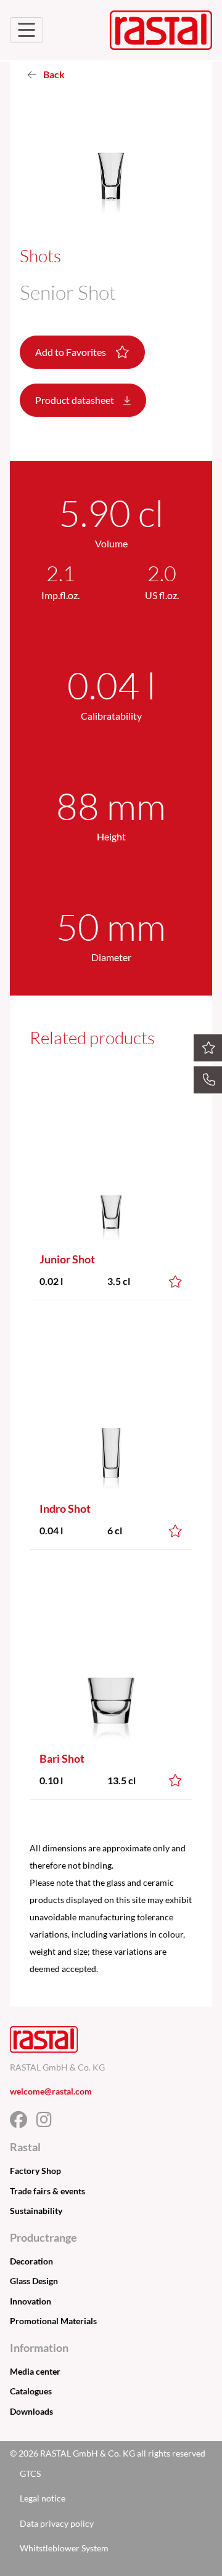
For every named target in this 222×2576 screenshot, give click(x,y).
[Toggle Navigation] (27, 30)
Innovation (31, 2301)
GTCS (30, 2473)
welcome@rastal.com (51, 2091)
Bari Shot (62, 1758)
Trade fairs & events (47, 2191)
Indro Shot (65, 1508)
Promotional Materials (53, 2321)
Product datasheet (76, 400)
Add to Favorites (72, 352)
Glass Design (34, 2281)
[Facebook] (23, 2123)
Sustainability (36, 2211)
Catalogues (31, 2391)
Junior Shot (67, 1259)
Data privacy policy (57, 2523)
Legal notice (43, 2498)
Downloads (31, 2411)
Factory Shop (35, 2171)
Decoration (31, 2261)
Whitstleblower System (64, 2548)
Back (53, 74)
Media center (35, 2371)
